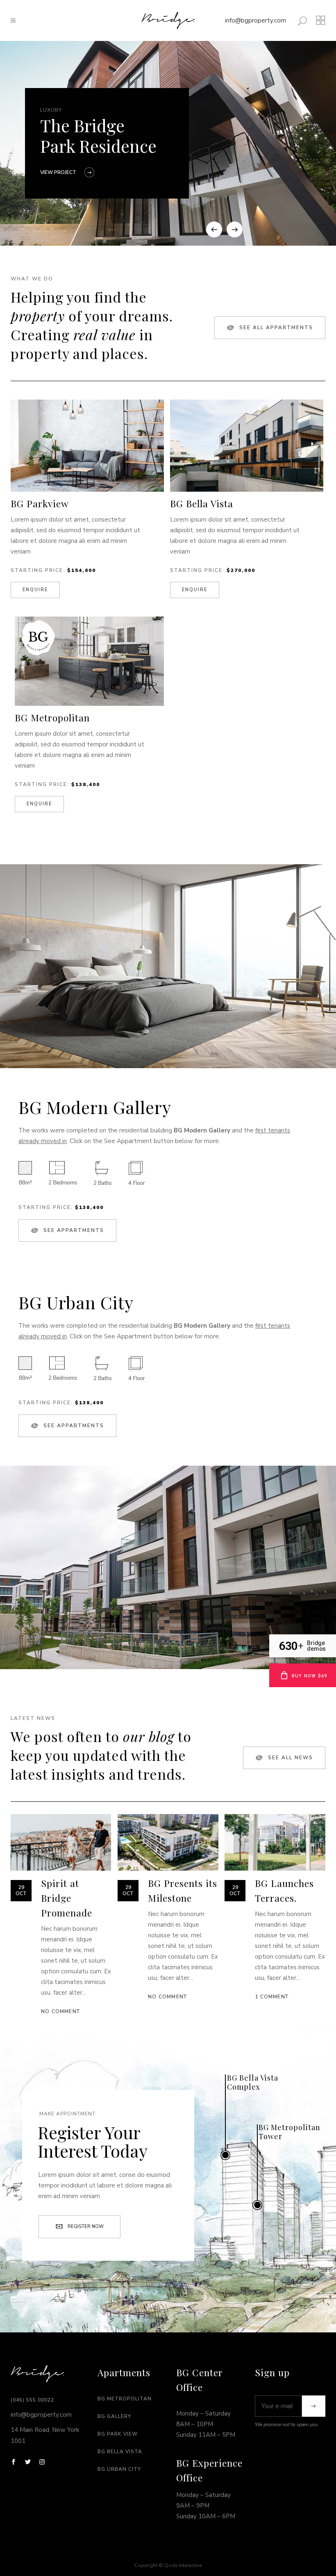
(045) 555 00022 (32, 2400)
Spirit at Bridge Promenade (67, 1898)
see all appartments (276, 328)
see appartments (74, 1230)
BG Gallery (114, 2416)
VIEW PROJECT (58, 172)
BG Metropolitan (125, 2399)
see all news (291, 1758)
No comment (60, 2011)
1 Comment (272, 1997)
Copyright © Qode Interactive (168, 2565)
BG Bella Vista (120, 2452)
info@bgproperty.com (255, 20)
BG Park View (118, 2434)
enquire (35, 590)
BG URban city (119, 2469)
